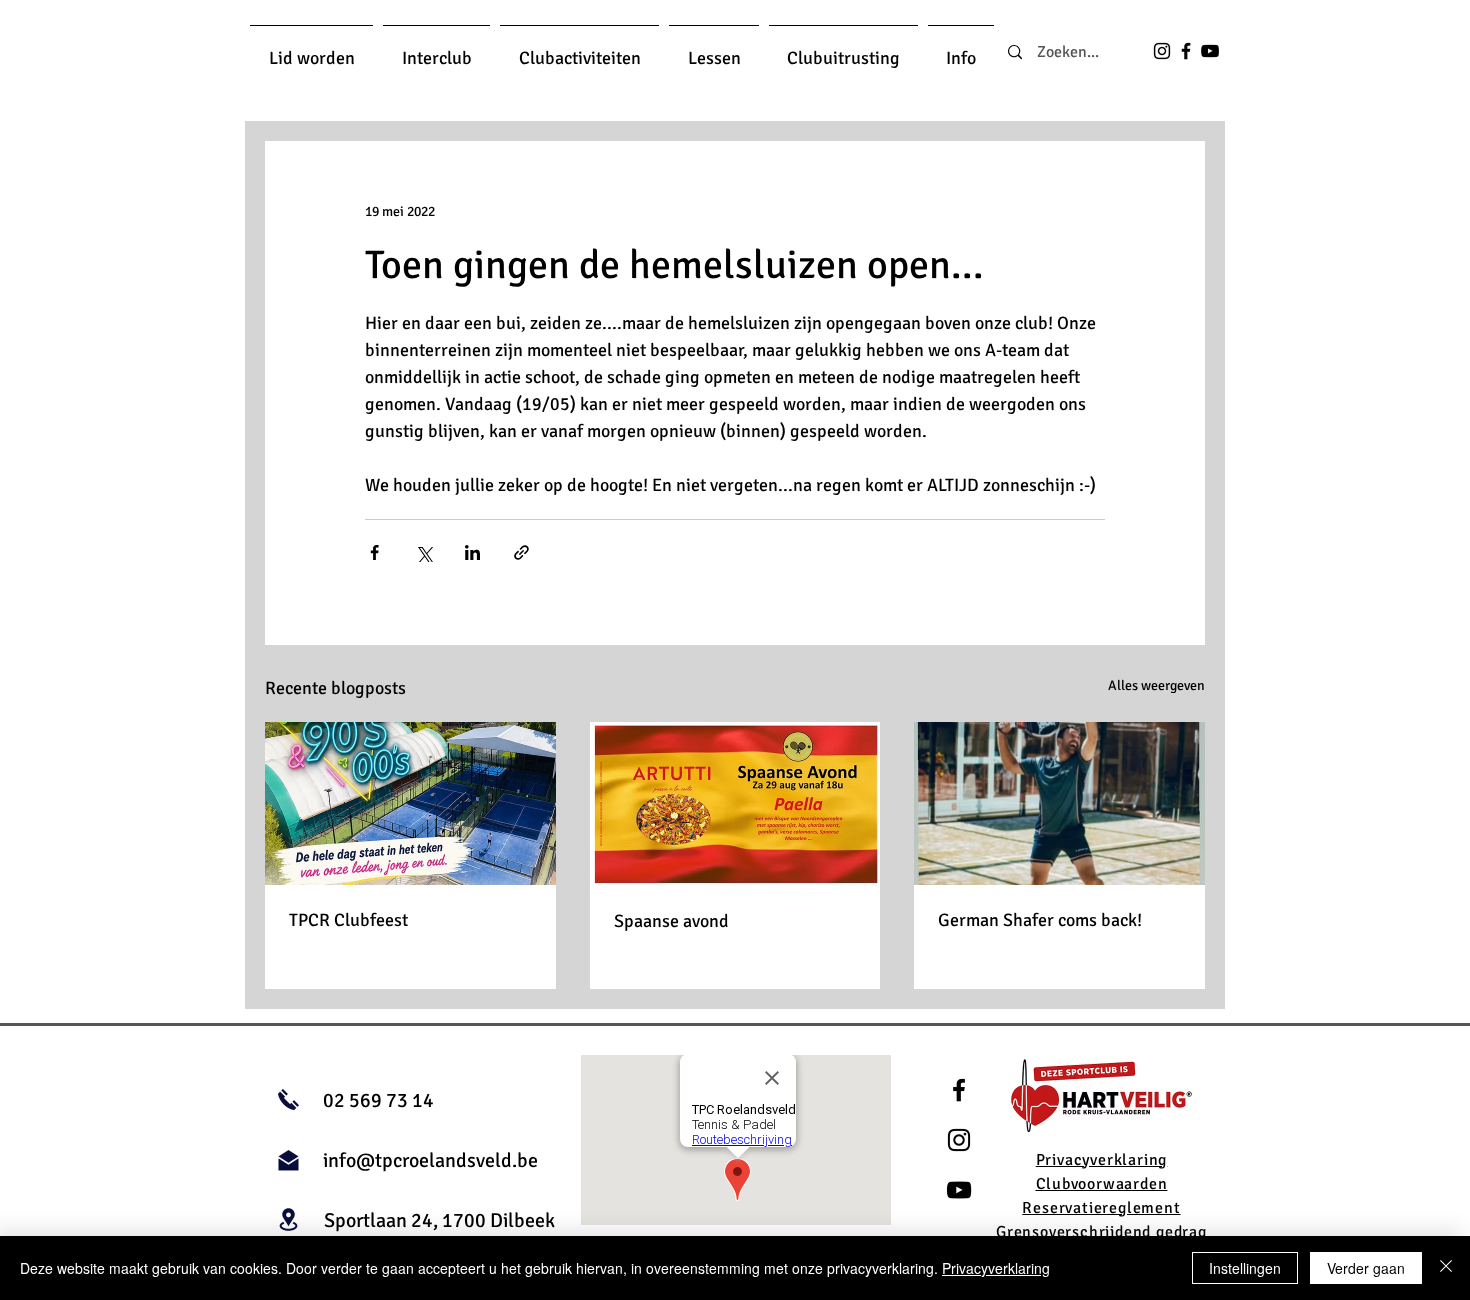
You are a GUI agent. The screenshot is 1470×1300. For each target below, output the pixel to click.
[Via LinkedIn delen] (472, 552)
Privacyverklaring (996, 1268)
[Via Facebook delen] (374, 552)
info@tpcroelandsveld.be (430, 1160)
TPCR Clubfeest (348, 920)
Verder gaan (1366, 1268)
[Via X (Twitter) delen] (423, 552)
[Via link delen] (521, 552)
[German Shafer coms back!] (1059, 803)
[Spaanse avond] (735, 804)
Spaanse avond (671, 921)
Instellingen (1245, 1268)
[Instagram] (1162, 51)
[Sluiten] (1446, 1268)
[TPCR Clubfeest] (410, 803)
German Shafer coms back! (1040, 920)
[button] (311, 49)
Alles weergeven (1156, 685)
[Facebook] (1186, 51)
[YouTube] (1210, 51)
